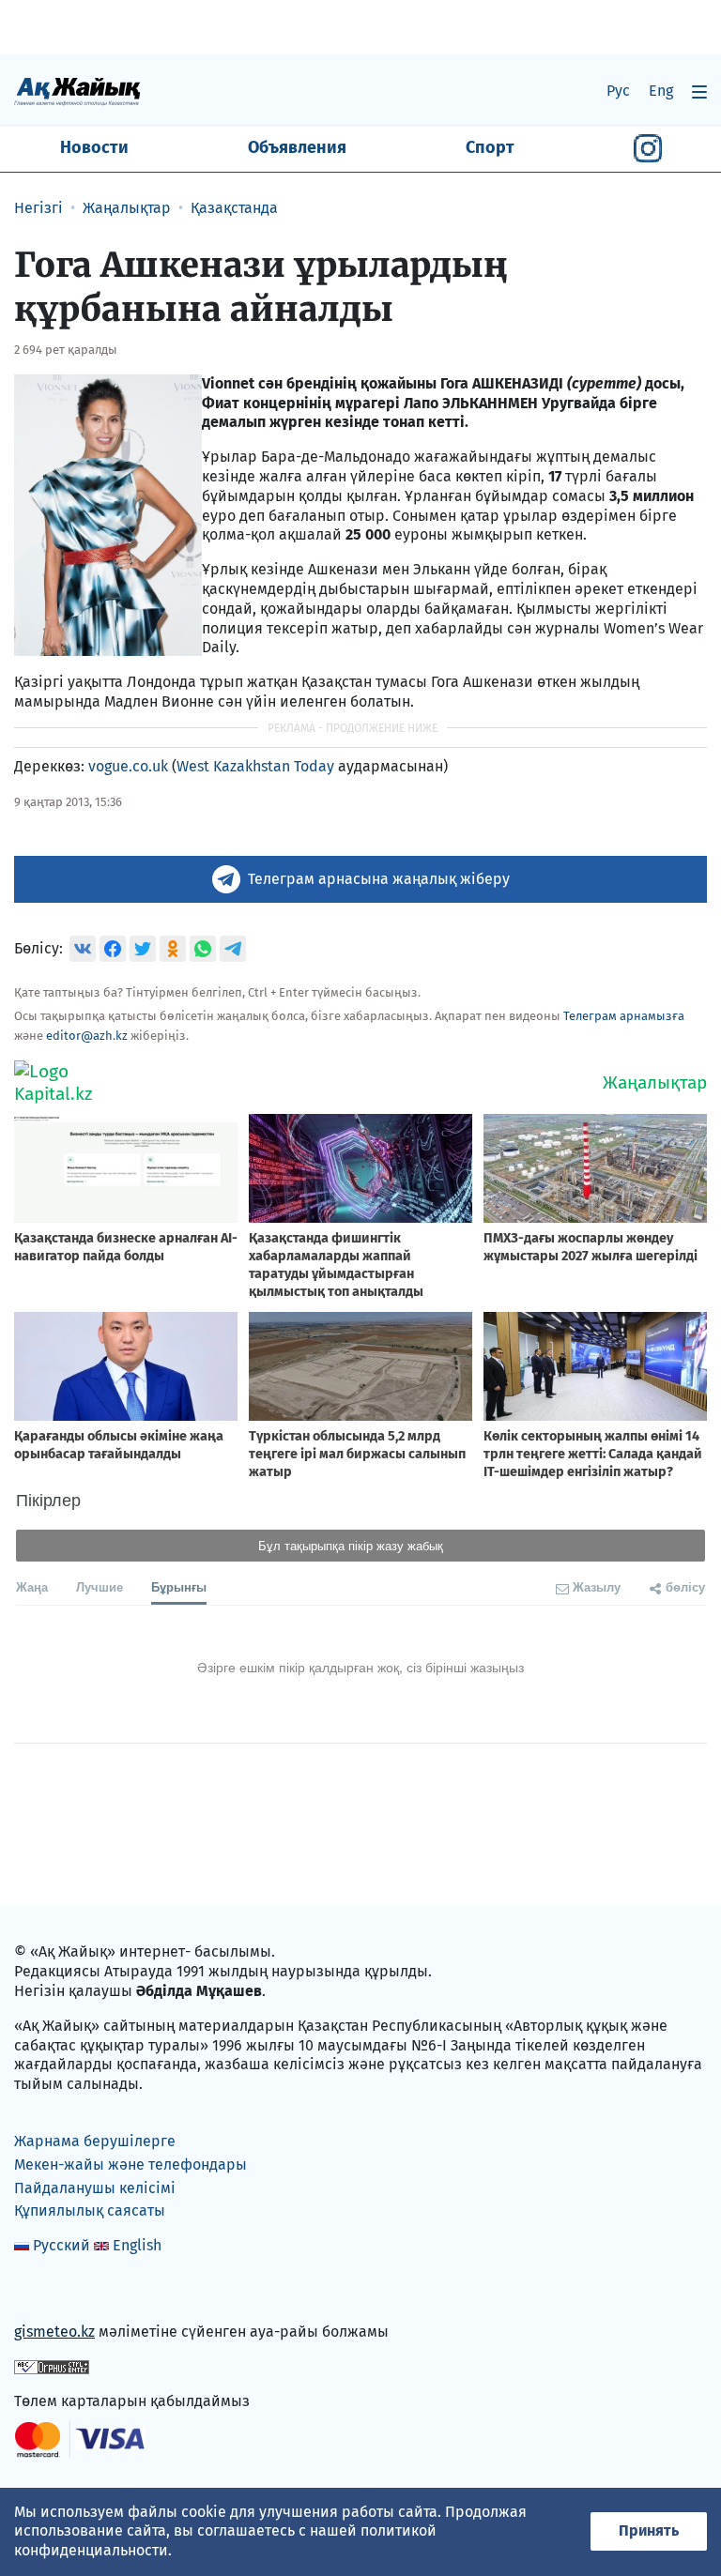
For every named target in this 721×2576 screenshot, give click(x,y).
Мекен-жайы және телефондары (130, 2164)
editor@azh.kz (87, 1036)
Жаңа (32, 1586)
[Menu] (699, 91)
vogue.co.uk (128, 766)
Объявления (297, 147)
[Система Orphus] (52, 2366)
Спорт (490, 147)
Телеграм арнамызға (624, 1016)
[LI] (55, 2292)
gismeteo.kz (54, 2332)
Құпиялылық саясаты (90, 2210)
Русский (61, 2245)
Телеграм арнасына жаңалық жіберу (379, 879)
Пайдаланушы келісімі (95, 2188)
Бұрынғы (179, 1586)
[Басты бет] (77, 91)
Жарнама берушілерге (95, 2141)
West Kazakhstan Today (255, 766)
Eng (661, 91)
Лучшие (100, 1586)
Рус (618, 91)
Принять (649, 2530)
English (137, 2245)
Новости (94, 147)
